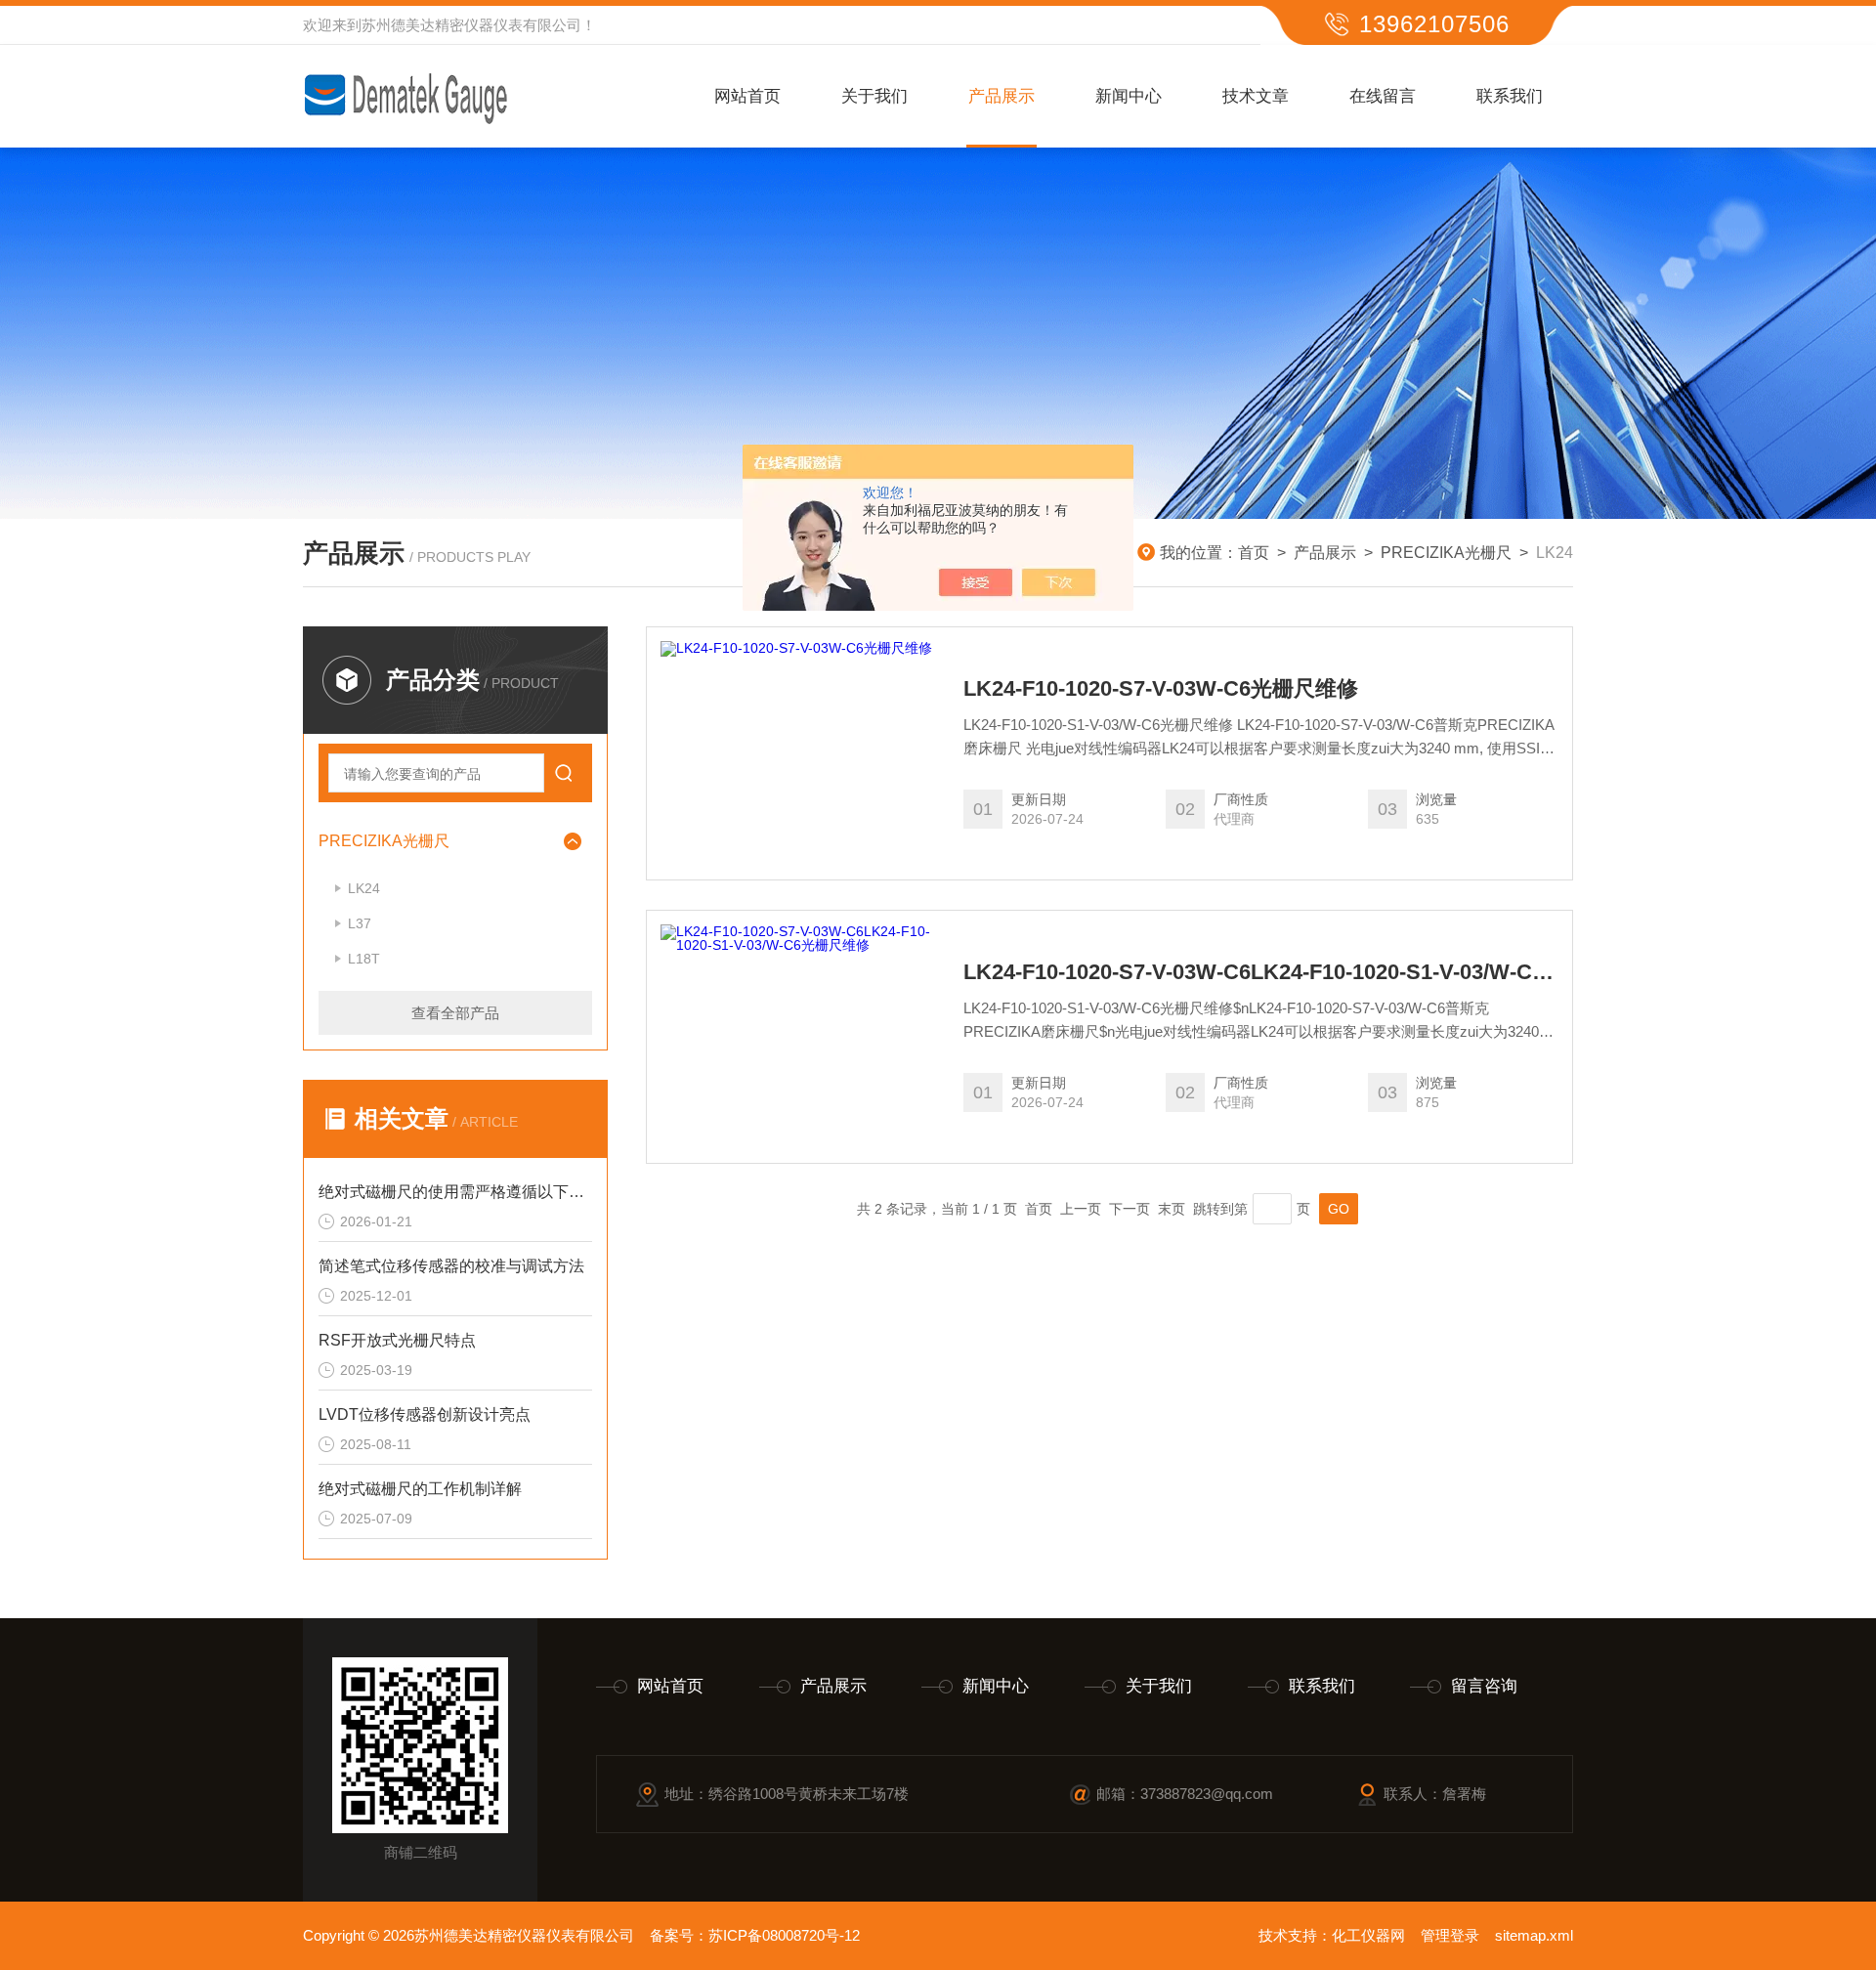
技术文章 (1256, 96)
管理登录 (1450, 1935)
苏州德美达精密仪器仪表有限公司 (471, 25)
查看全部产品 (455, 1013)
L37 (360, 923)
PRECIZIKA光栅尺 (1446, 553)
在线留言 (1383, 96)
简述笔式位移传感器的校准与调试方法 (451, 1266)
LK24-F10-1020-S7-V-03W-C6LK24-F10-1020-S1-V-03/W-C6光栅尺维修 (1261, 972)
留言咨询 (1484, 1686)
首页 (1254, 553)
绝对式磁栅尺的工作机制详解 (420, 1489)
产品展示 (1002, 96)
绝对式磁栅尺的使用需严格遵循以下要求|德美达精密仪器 (455, 1192)
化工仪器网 (1368, 1935)
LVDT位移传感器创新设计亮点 (425, 1414)
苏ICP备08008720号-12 (784, 1935)
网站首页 (747, 96)
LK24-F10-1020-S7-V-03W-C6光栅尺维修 (1161, 689)
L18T (364, 959)
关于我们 (874, 96)
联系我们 (1510, 96)
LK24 (364, 888)
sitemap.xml (1534, 1935)
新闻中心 (1129, 96)
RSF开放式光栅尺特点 (397, 1340)
